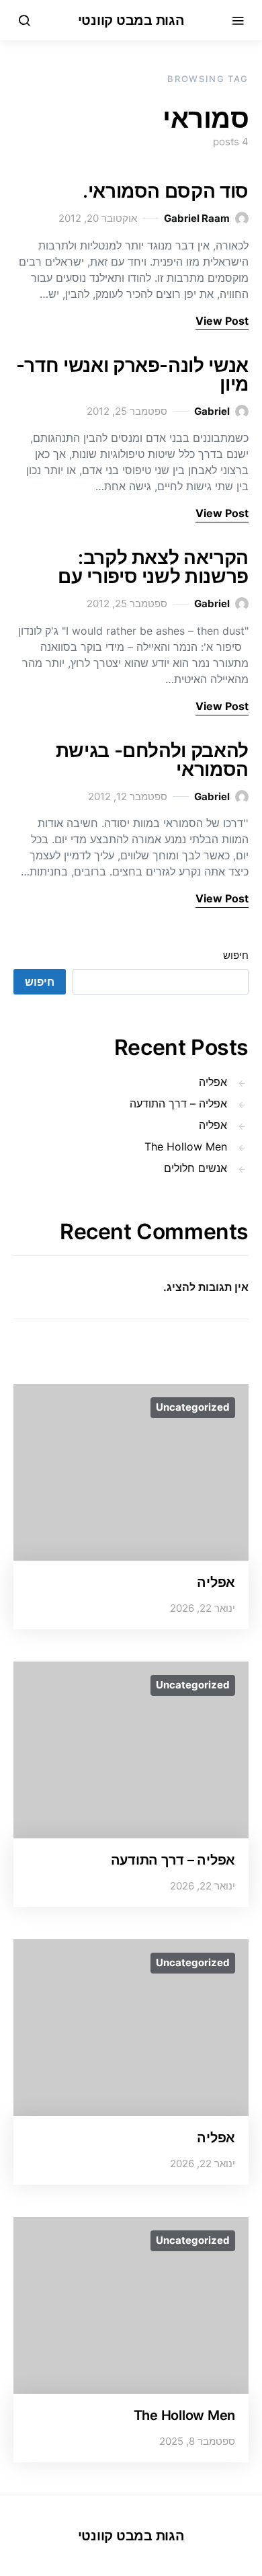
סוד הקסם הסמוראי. (166, 191)
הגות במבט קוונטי (131, 20)
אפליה (213, 1082)
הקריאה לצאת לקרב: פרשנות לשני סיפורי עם (153, 567)
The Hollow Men (186, 1146)
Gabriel (212, 411)
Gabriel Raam (197, 218)
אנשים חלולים (195, 1168)
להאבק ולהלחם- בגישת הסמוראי (152, 760)
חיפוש (236, 955)
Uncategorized (193, 1407)
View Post (222, 321)
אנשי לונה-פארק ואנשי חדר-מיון (132, 375)
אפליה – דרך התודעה (178, 1103)
